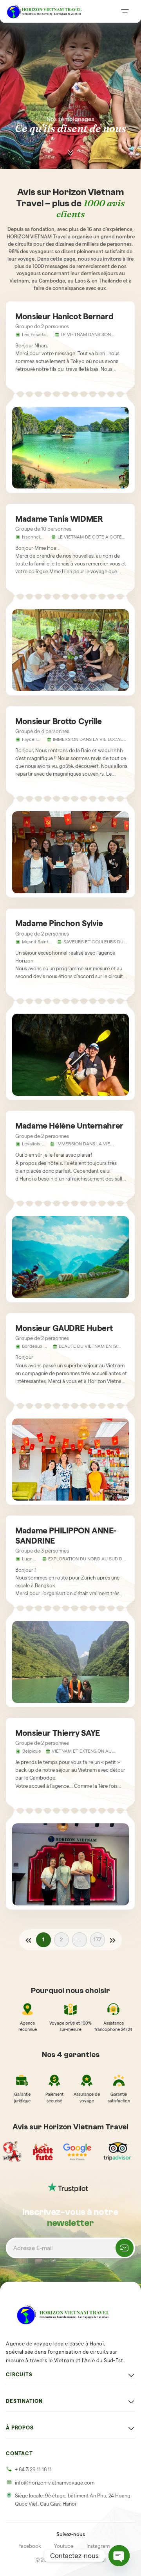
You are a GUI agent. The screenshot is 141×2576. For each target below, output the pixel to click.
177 (97, 1940)
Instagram (98, 2546)
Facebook (30, 2546)
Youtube (64, 2546)
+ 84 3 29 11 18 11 (33, 2470)
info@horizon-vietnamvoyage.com (55, 2483)
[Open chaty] (119, 2556)
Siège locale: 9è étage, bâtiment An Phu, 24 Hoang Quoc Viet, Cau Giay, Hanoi (73, 2500)
